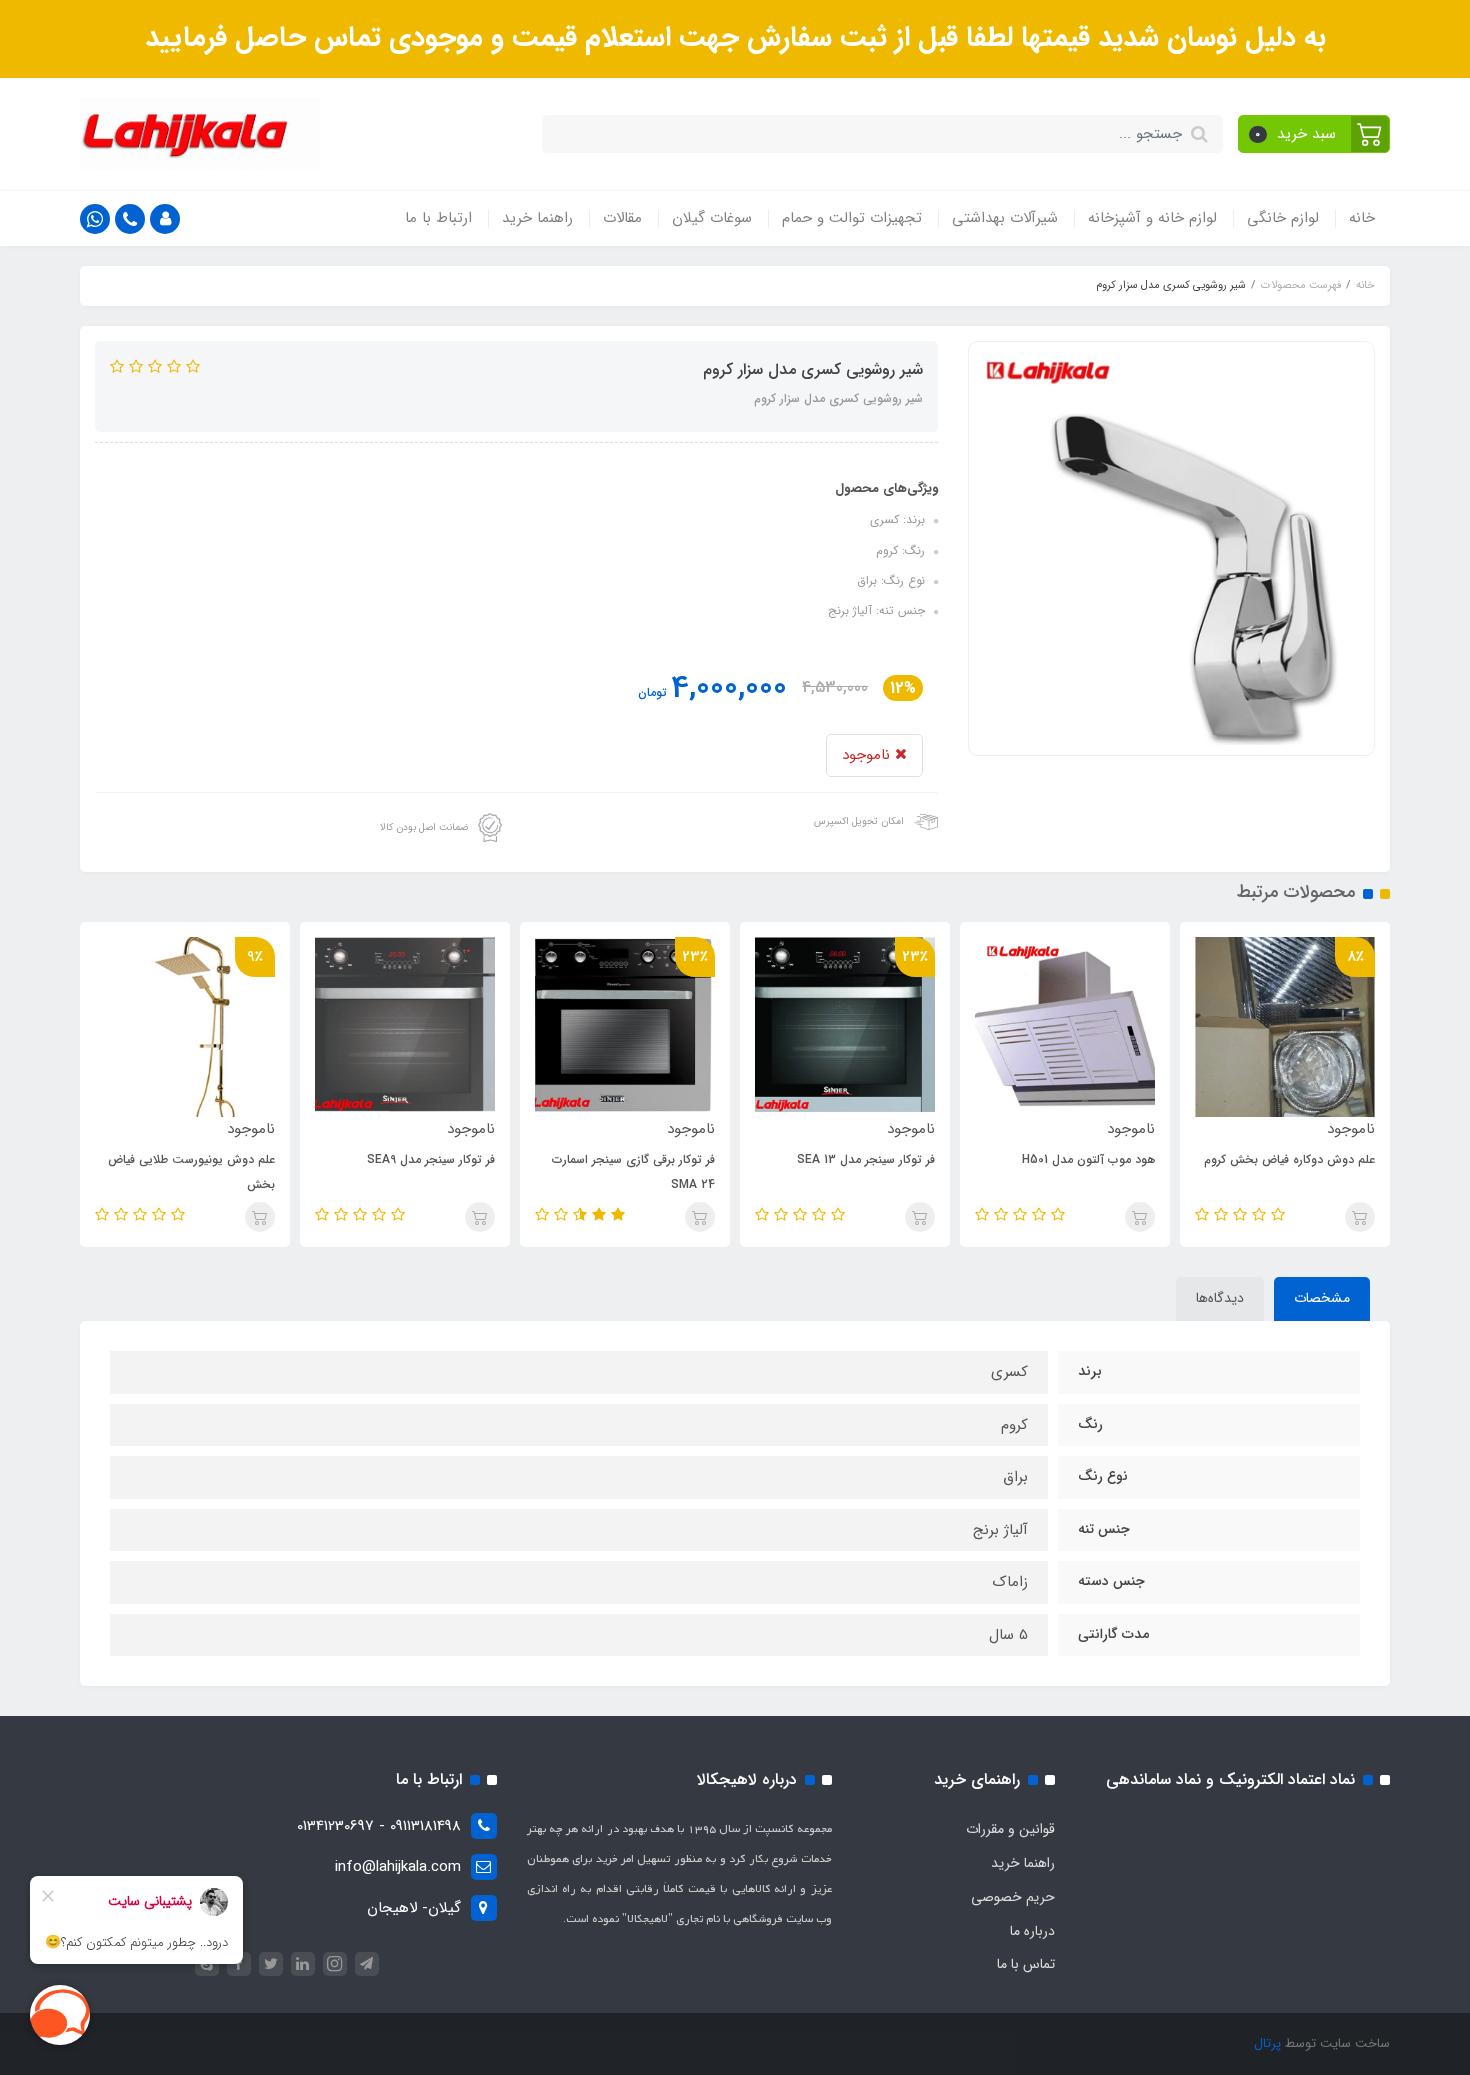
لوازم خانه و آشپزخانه (1152, 218)
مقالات (622, 218)
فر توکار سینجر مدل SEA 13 (866, 1159)
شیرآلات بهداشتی (1005, 218)
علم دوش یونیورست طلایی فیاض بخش (191, 1172)
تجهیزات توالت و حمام (852, 218)
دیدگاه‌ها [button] (1220, 1298)
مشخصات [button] (1322, 1298)
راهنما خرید (537, 218)
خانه (1362, 218)
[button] (1314, 134)
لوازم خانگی (1283, 218)
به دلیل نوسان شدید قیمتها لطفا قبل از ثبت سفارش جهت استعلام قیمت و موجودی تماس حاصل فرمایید (735, 38)
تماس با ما (1026, 1964)
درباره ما (1032, 1931)
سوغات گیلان (712, 218)
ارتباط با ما (438, 218)
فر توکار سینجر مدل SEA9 (431, 1159)
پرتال (1267, 2043)
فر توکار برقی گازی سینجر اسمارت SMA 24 (633, 1172)
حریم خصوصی (1013, 1897)
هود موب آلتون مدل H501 (1088, 1159)
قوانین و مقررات (1010, 1829)
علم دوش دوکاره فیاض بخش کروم (1289, 1159)
